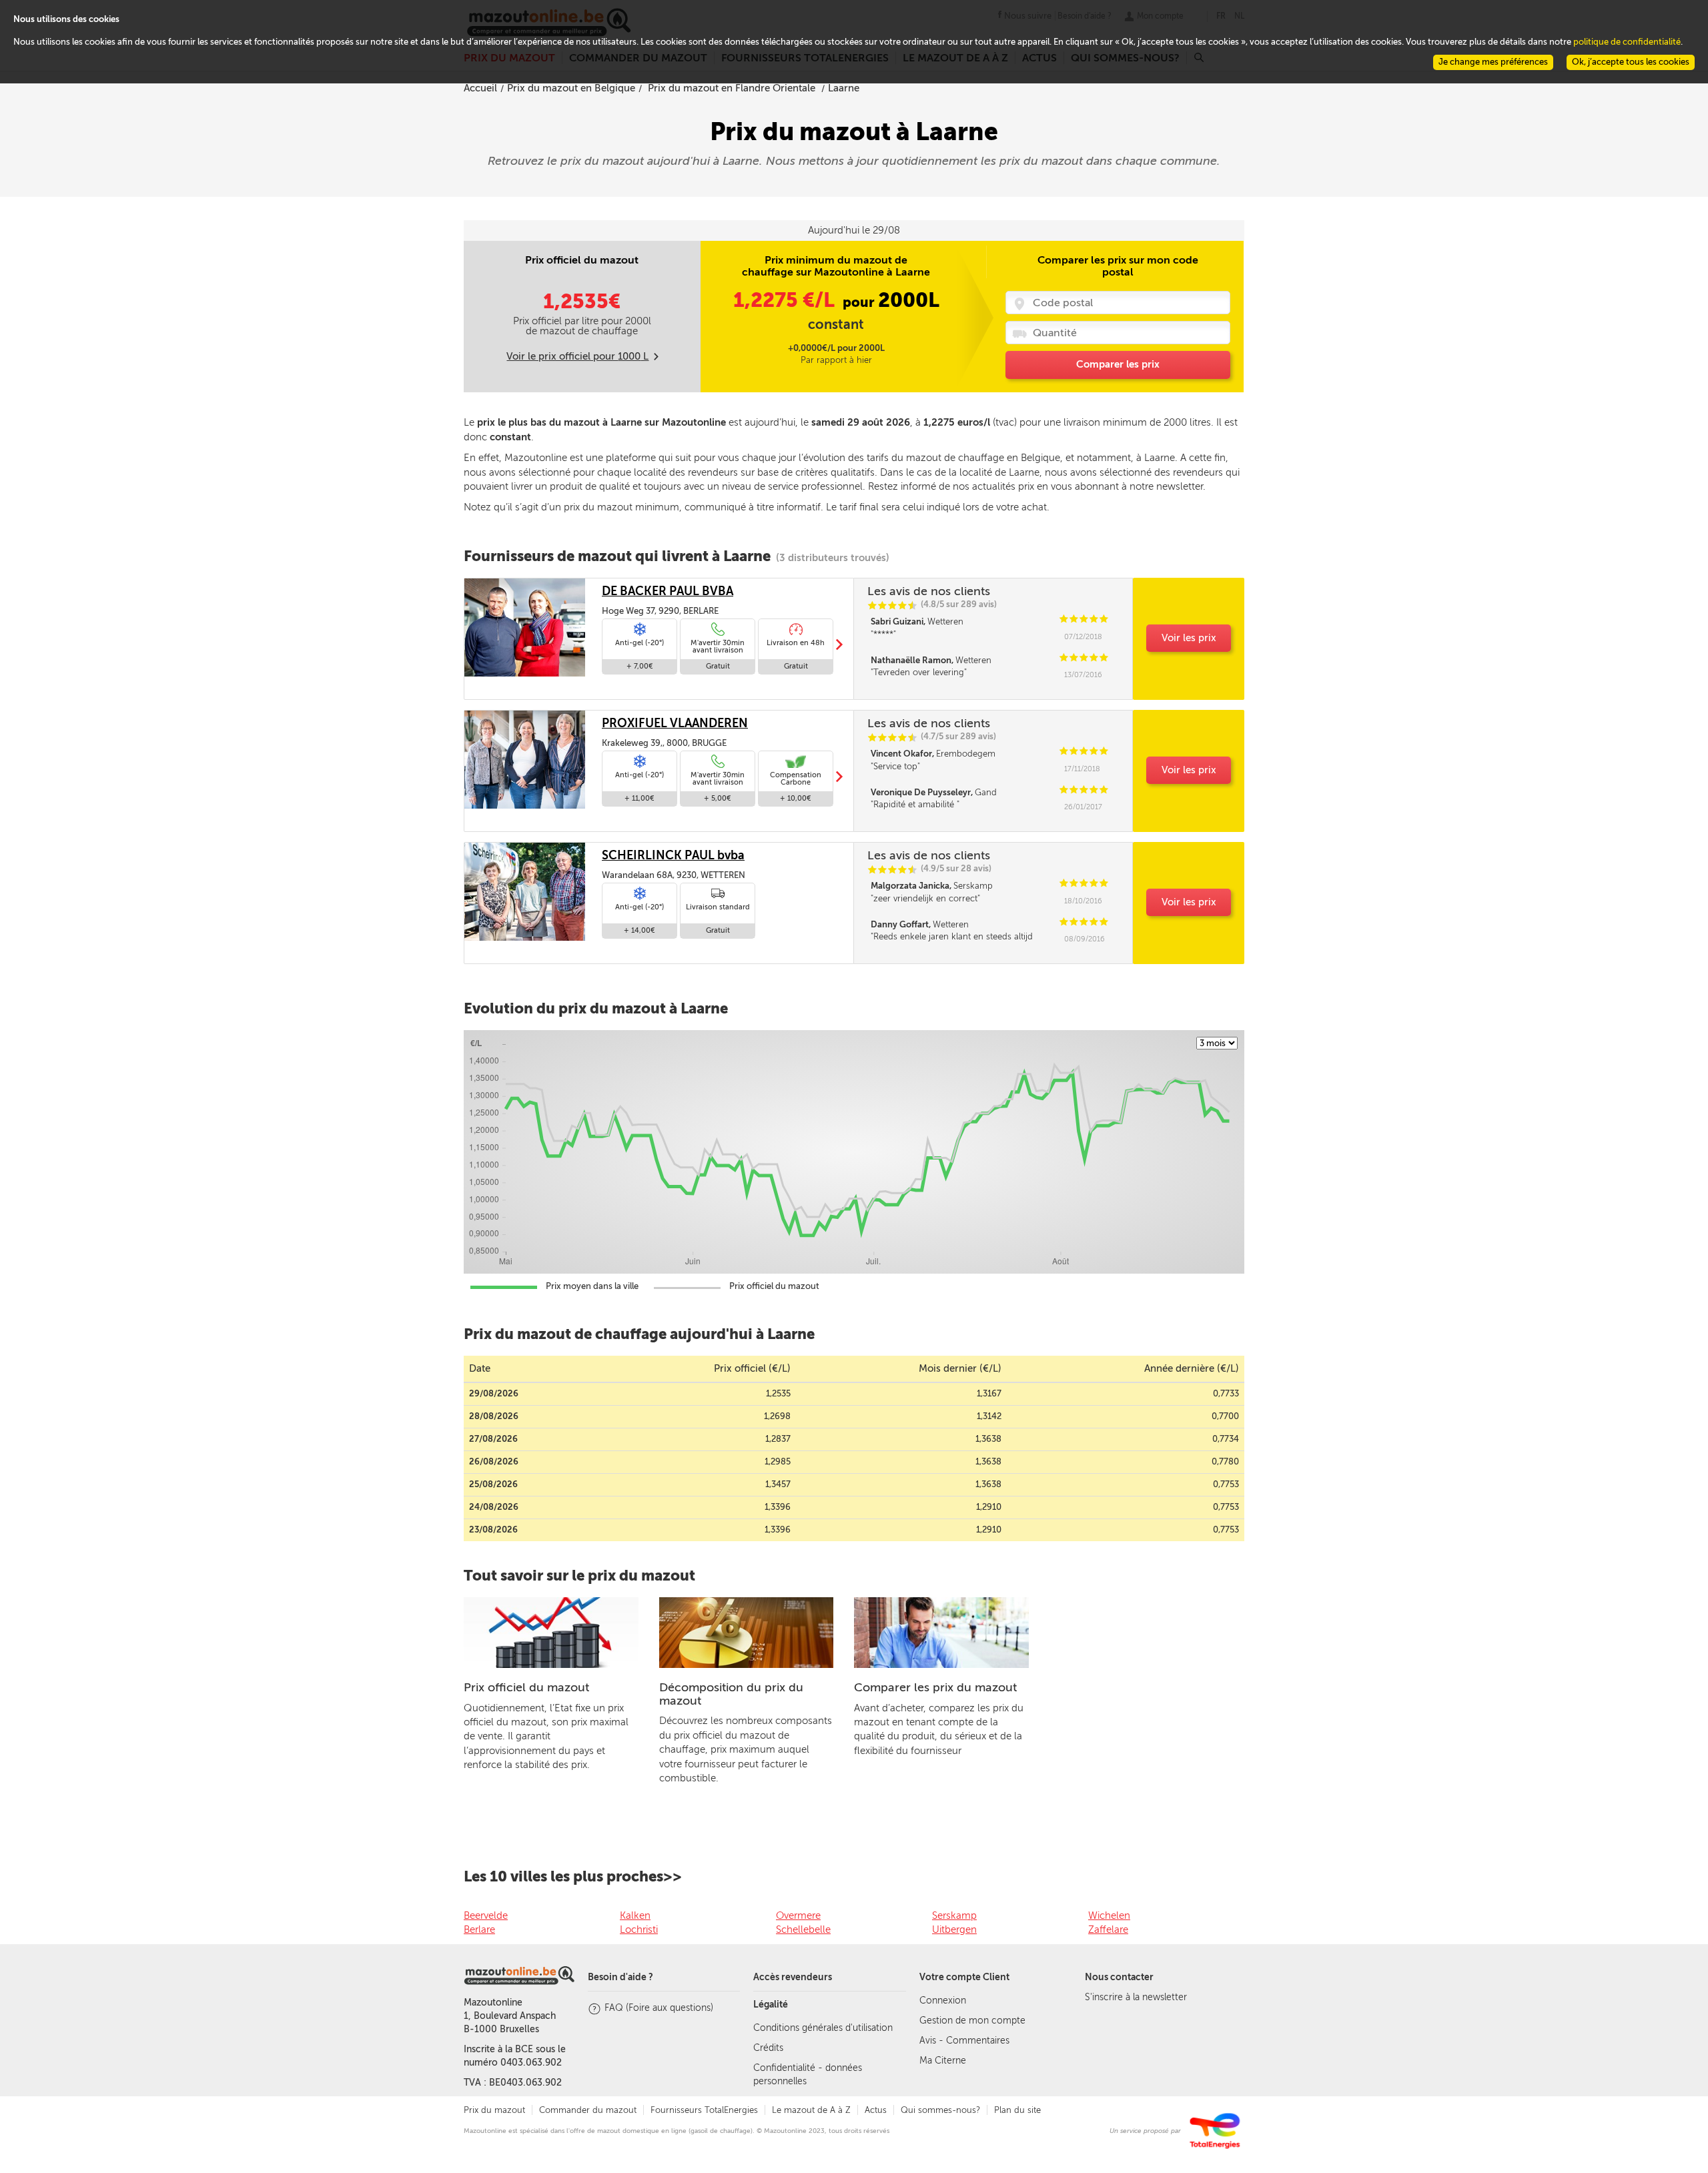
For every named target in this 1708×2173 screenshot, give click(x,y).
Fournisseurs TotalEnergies (704, 2110)
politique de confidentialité (1627, 42)
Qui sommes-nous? (940, 2110)
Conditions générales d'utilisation (823, 2028)
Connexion (943, 2001)
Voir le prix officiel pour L (577, 356)
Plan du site (1017, 2110)
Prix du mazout (494, 2110)
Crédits (768, 2048)
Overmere (798, 1915)
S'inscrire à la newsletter (1136, 1997)
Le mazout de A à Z (811, 2110)
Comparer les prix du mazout (935, 1687)
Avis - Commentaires (964, 2041)
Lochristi (639, 1929)
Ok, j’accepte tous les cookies (1631, 62)
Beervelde (486, 1915)
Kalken (635, 1915)
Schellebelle (803, 1929)
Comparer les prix (1118, 364)
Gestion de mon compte (972, 2021)
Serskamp (954, 1915)
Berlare (479, 1929)
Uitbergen (954, 1929)
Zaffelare (1108, 1929)
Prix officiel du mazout (526, 1687)
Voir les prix (1189, 638)
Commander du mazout (588, 2110)
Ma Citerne (943, 2061)
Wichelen (1109, 1915)
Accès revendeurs (793, 1977)
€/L (786, 300)
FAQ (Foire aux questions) (659, 2008)
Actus (876, 2110)
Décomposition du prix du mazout (731, 1694)
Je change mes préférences (1493, 62)
